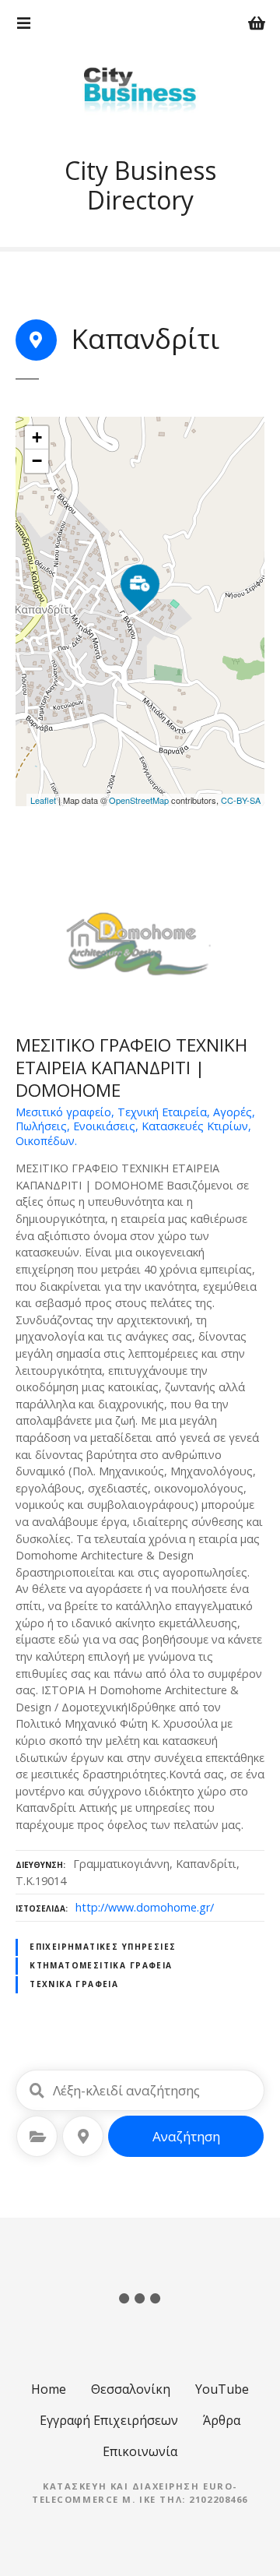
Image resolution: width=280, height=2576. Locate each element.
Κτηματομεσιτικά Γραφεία (101, 1965)
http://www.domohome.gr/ (145, 1907)
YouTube (222, 2389)
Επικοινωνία (140, 2451)
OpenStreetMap (139, 800)
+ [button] (37, 437)
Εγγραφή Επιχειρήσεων (109, 2420)
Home (49, 2389)
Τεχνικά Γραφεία (74, 1984)
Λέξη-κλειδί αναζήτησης (37, 2091)
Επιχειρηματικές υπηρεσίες (103, 1947)
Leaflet (43, 800)
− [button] (37, 461)
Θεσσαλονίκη (131, 2389)
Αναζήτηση (186, 2136)
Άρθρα (222, 2420)
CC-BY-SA (241, 800)
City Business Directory (140, 185)
